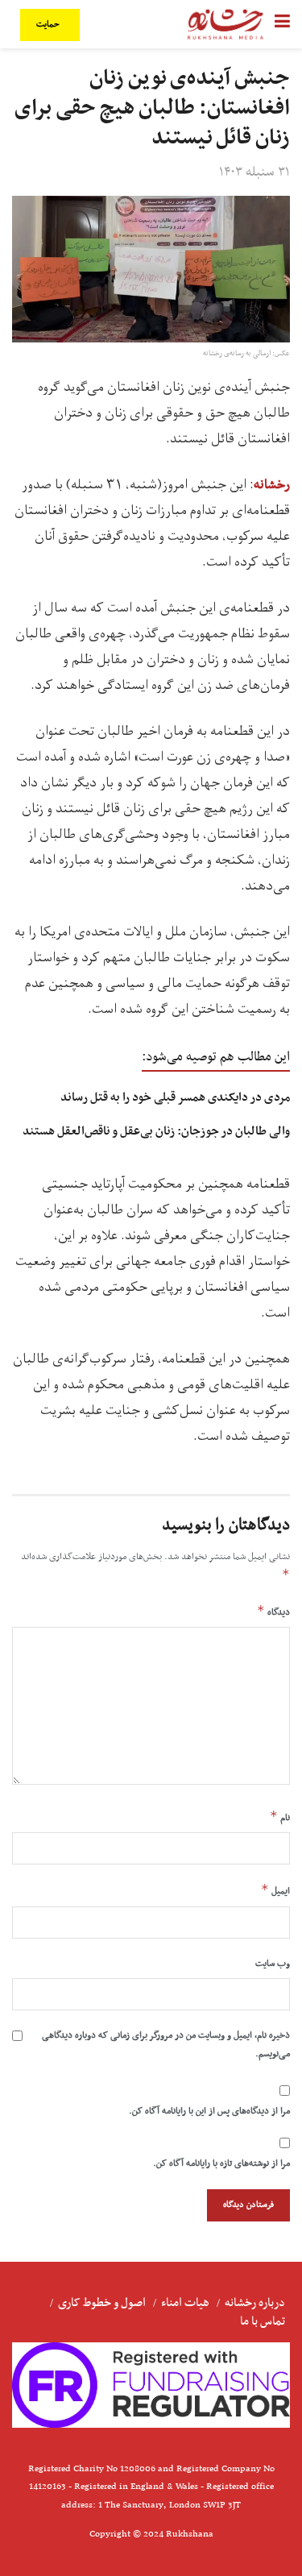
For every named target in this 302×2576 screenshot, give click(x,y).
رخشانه (272, 485)
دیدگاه (273, 1612)
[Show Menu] (282, 24)
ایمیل (275, 1890)
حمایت (49, 25)
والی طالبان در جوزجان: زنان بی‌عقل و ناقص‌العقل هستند (156, 1131)
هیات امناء (185, 2303)
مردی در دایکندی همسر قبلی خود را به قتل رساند (175, 1097)
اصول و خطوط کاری (102, 2303)
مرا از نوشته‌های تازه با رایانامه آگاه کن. (221, 2163)
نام (280, 1817)
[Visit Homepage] (225, 24)
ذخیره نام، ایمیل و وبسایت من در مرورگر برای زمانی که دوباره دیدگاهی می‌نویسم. (166, 2044)
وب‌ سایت (273, 1964)
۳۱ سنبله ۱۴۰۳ (254, 172)
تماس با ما (263, 2321)
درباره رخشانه (255, 2303)
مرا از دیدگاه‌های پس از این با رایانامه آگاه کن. (209, 2111)
